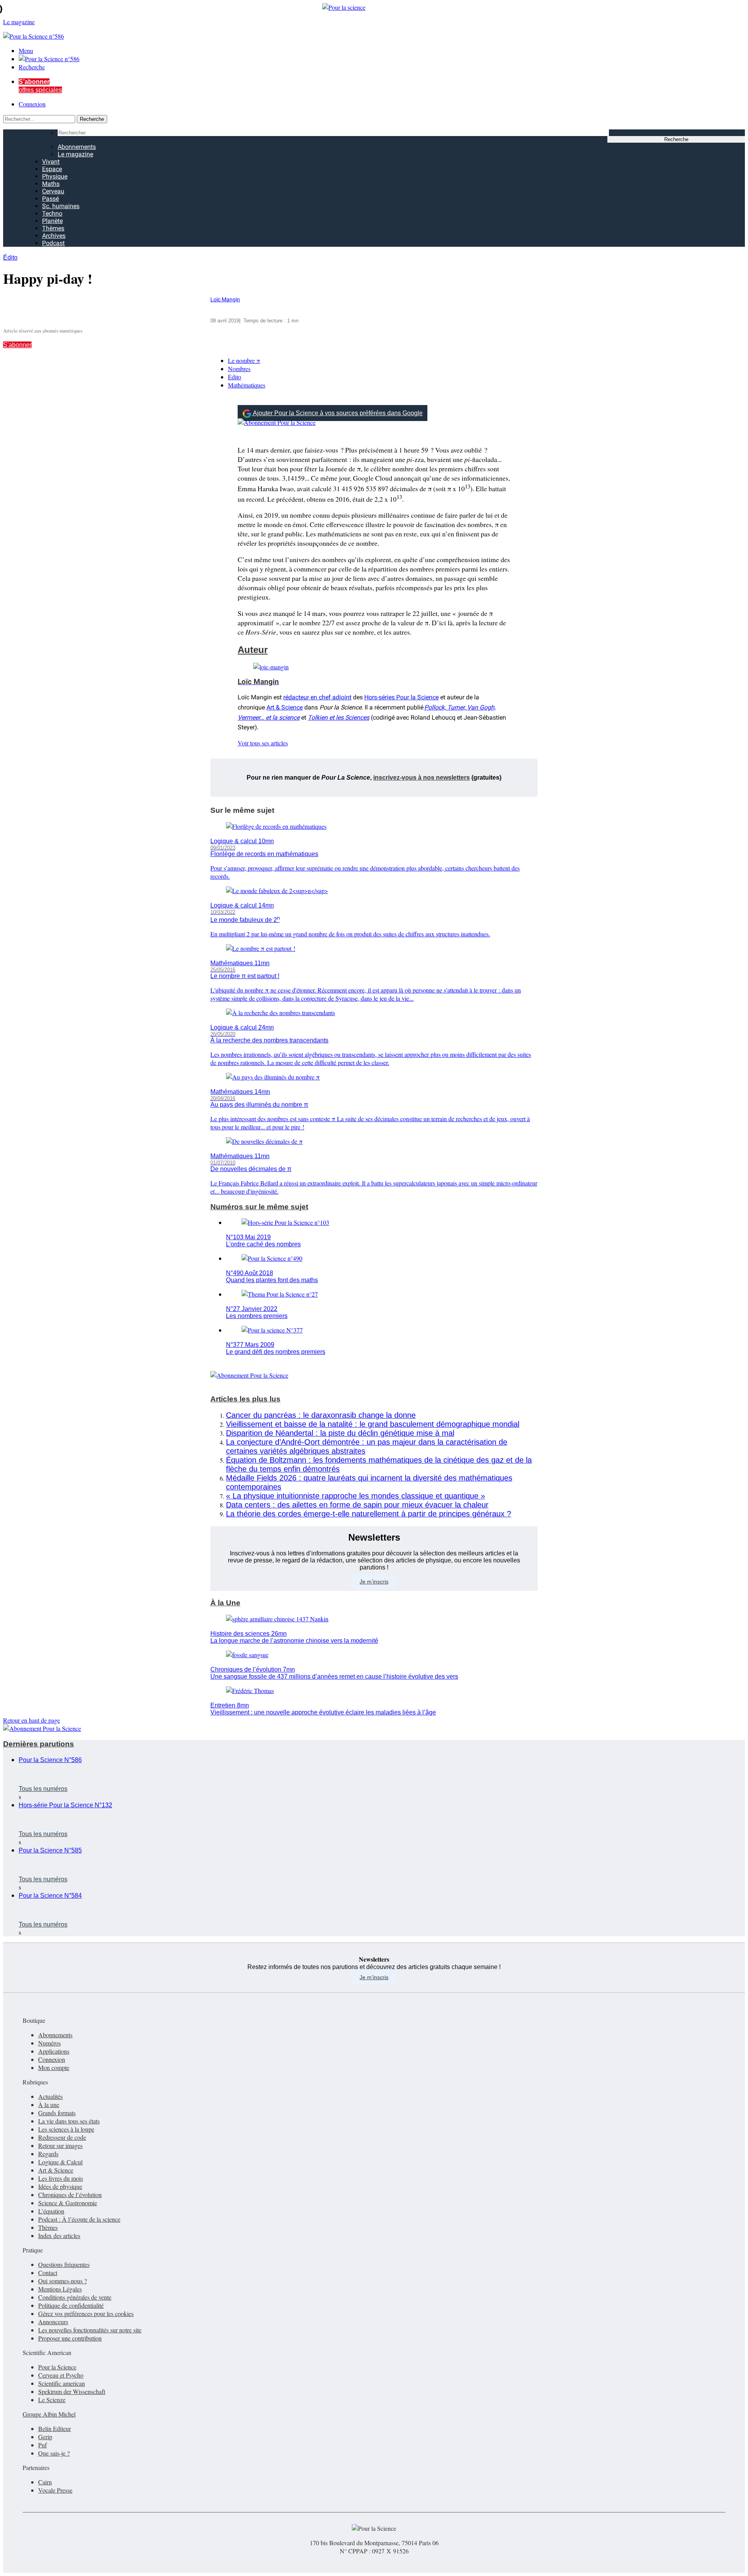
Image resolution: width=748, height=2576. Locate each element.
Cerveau (53, 191)
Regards (48, 2154)
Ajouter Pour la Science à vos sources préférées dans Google (338, 413)
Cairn (45, 2482)
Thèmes (53, 228)
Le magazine (75, 154)
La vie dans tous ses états (69, 2121)
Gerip (45, 2437)
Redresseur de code (62, 2137)
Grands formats (57, 2113)
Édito (10, 257)
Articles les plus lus (245, 1399)
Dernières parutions (39, 1744)
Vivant (51, 162)
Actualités (50, 2096)
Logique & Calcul (60, 2162)
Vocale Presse (55, 2490)
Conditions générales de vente (75, 2297)
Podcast (53, 243)
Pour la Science (57, 2367)
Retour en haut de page (32, 1720)
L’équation (51, 2211)
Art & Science (285, 707)
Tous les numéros (43, 1789)
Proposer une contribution (70, 2338)
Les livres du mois (61, 2178)
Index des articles (59, 2235)
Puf (42, 2445)
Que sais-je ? (54, 2453)
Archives (54, 236)
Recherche (32, 67)
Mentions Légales (60, 2289)
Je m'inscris (374, 1977)
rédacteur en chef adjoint (317, 697)
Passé (50, 199)
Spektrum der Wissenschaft (72, 2391)
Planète (52, 221)
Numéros (49, 2043)
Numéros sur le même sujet (259, 1207)
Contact (48, 2273)
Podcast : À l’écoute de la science (79, 2219)
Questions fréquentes (64, 2264)
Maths (51, 184)
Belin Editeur (55, 2428)
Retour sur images (60, 2145)
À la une (49, 2104)
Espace (52, 169)
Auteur (253, 650)
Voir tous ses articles (263, 743)
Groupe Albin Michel (49, 2414)
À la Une (225, 1603)
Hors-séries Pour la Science (401, 697)
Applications (54, 2051)
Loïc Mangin (225, 300)
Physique (55, 176)
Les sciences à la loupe (66, 2129)
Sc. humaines (61, 206)
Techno (52, 213)
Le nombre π (244, 360)
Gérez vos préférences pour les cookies (86, 2313)
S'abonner (17, 345)
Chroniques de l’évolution (70, 2195)
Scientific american (62, 2383)
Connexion (32, 104)
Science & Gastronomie (68, 2203)
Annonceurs (53, 2322)
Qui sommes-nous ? (63, 2281)
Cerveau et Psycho (61, 2375)
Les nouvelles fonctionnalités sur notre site (90, 2330)
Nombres (239, 369)
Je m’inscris (374, 1582)
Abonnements (77, 147)
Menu (26, 50)
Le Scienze (52, 2400)
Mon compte (54, 2067)
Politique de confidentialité (71, 2305)
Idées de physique (60, 2186)
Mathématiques (247, 385)
